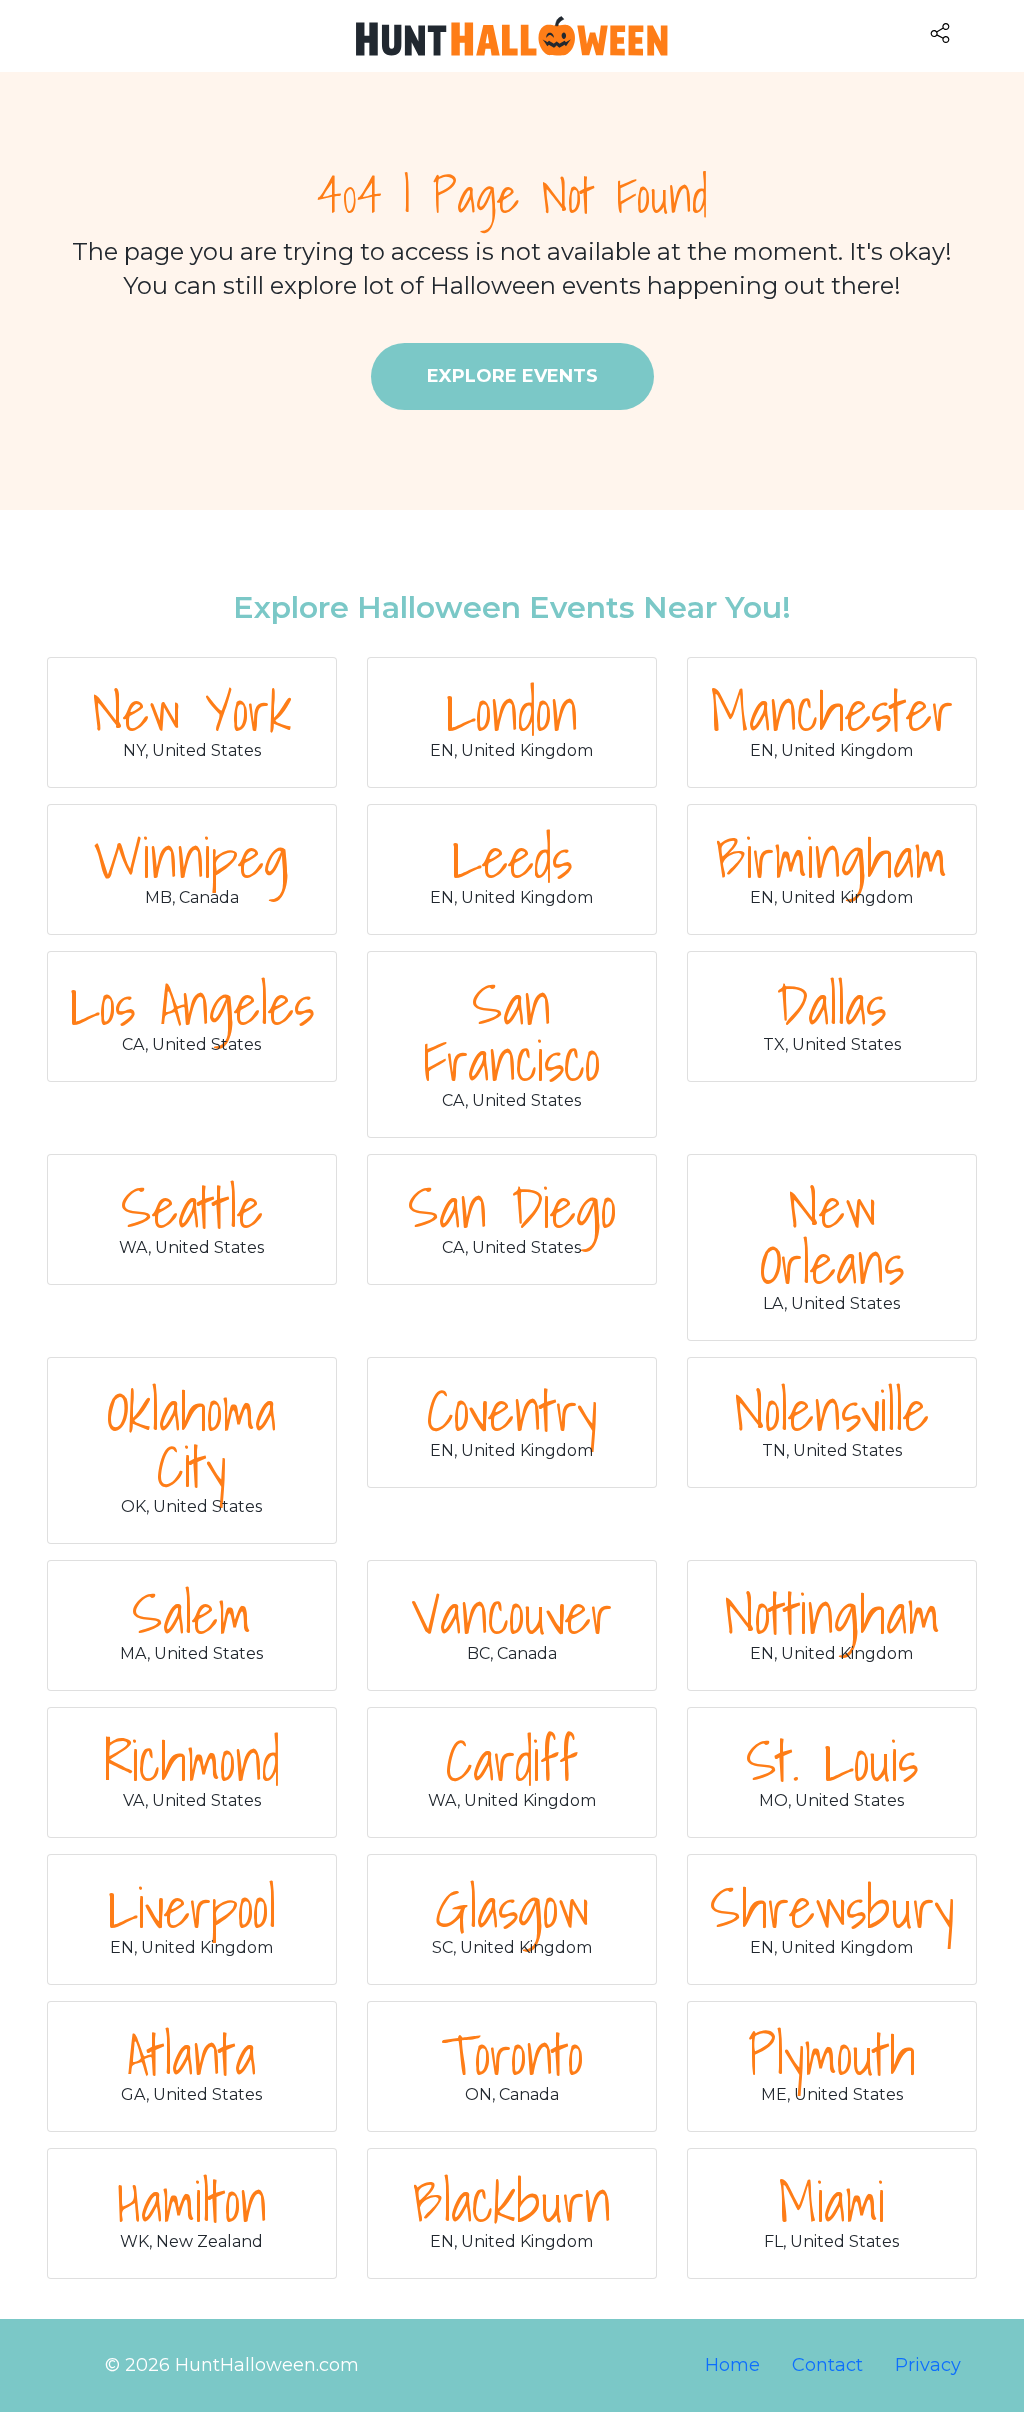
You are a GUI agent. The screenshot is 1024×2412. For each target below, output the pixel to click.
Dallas (831, 1004)
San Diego (512, 1207)
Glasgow (512, 1907)
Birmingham (831, 857)
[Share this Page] (973, 32)
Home (732, 2365)
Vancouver (511, 1613)
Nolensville (831, 1410)
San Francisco (511, 1032)
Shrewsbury (832, 1907)
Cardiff (512, 1760)
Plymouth (832, 2054)
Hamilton (192, 2201)
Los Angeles (192, 1004)
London (512, 710)
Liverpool (192, 1907)
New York (192, 710)
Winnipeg (191, 857)
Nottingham (832, 1613)
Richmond (192, 1760)
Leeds (512, 857)
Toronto (512, 2054)
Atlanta (191, 2054)
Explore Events (512, 376)
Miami (831, 2201)
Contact (827, 2365)
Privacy (928, 2365)
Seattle (192, 1207)
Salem (191, 1613)
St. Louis (832, 1760)
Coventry (512, 1410)
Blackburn (512, 2201)
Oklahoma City (191, 1438)
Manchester (831, 710)
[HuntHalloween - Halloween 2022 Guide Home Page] (512, 36)
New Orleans (832, 1235)
